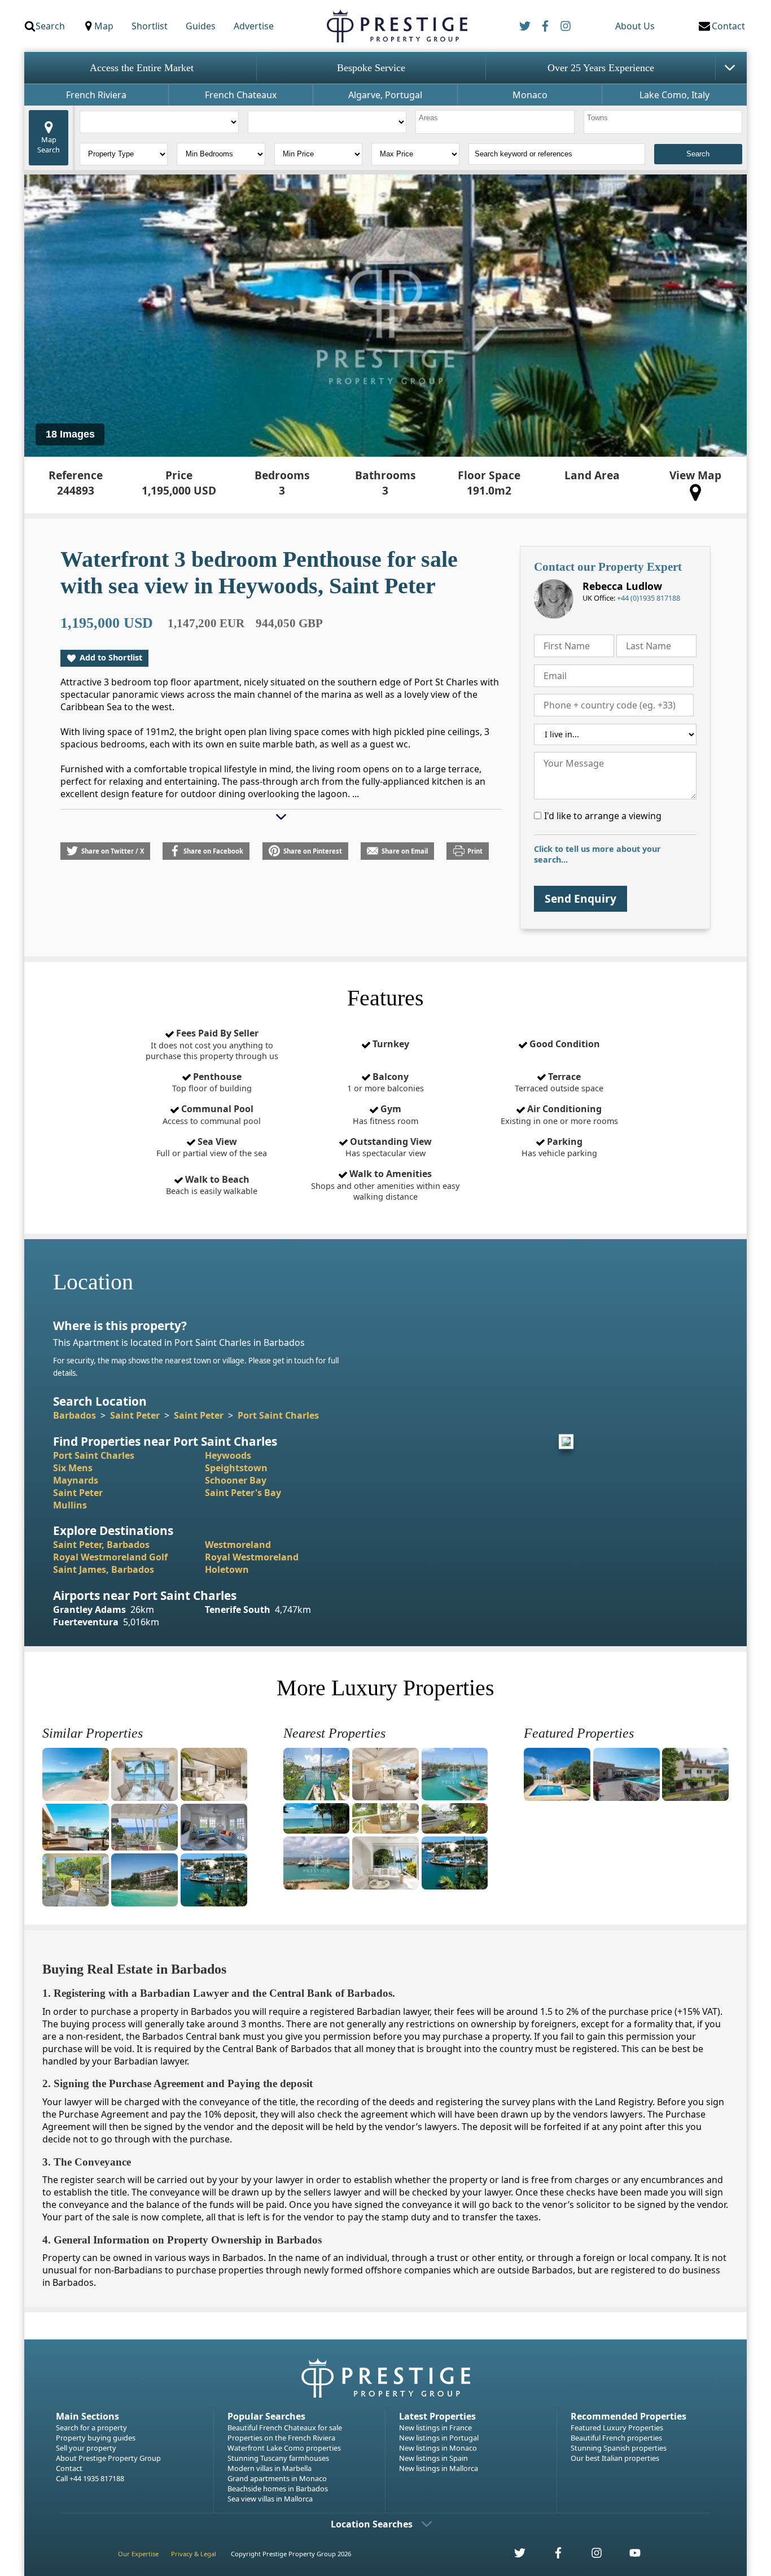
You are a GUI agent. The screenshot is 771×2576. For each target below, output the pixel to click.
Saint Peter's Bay (243, 1493)
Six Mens (73, 1468)
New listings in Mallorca (439, 2468)
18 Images (70, 434)
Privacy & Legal (194, 2554)
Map (104, 26)
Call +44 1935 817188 (90, 2478)
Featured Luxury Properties (617, 2428)
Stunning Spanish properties (619, 2448)
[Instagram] (566, 26)
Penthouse (212, 1082)
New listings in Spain (433, 2458)
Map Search (49, 145)
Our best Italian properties (615, 2458)
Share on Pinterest (313, 851)
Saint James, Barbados (104, 1569)
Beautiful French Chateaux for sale (285, 2428)
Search (50, 26)
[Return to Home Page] (397, 26)
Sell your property (86, 2448)
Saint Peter (135, 1415)
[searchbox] (496, 122)
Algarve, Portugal (385, 95)
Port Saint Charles (278, 1415)
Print (475, 851)
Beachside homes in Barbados (278, 2488)
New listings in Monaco (438, 2448)
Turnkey (390, 1044)
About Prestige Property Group (108, 2458)
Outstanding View (389, 1147)
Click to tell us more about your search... (597, 854)
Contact (69, 2468)
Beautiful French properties (616, 2438)
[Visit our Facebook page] (552, 2556)
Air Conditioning (559, 1114)
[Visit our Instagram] (590, 2556)
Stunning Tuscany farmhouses (278, 2458)
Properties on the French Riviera (281, 2438)
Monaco (530, 95)
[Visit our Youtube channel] (628, 2556)
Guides (201, 26)
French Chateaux (241, 95)
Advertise (254, 26)
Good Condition (564, 1044)
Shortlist (150, 26)
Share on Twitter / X (113, 851)
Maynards (76, 1480)
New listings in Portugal (439, 2438)
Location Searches (372, 2524)
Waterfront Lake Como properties (284, 2448)
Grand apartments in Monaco (277, 2478)
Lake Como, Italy (674, 95)
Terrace (559, 1082)
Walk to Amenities (385, 1185)
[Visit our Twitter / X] (514, 2556)
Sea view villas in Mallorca (270, 2499)
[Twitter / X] (525, 26)
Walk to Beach (212, 1185)
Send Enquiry (581, 898)
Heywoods (228, 1455)
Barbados (75, 1415)
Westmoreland (238, 1545)
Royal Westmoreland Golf (110, 1557)
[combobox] (495, 122)
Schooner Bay (236, 1480)
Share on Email (405, 851)
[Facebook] (545, 26)
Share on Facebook (213, 851)
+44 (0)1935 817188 (649, 598)
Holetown (227, 1569)
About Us (635, 26)
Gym (385, 1114)
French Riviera (96, 95)
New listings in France (435, 2428)
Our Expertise (138, 2554)
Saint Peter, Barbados (101, 1545)
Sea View (212, 1147)
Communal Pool (212, 1114)
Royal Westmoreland (252, 1557)
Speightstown (236, 1468)
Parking (559, 1147)
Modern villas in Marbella (270, 2468)
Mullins (70, 1505)
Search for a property (91, 2428)
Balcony (385, 1082)
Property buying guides (96, 2438)
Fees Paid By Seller (212, 1044)
